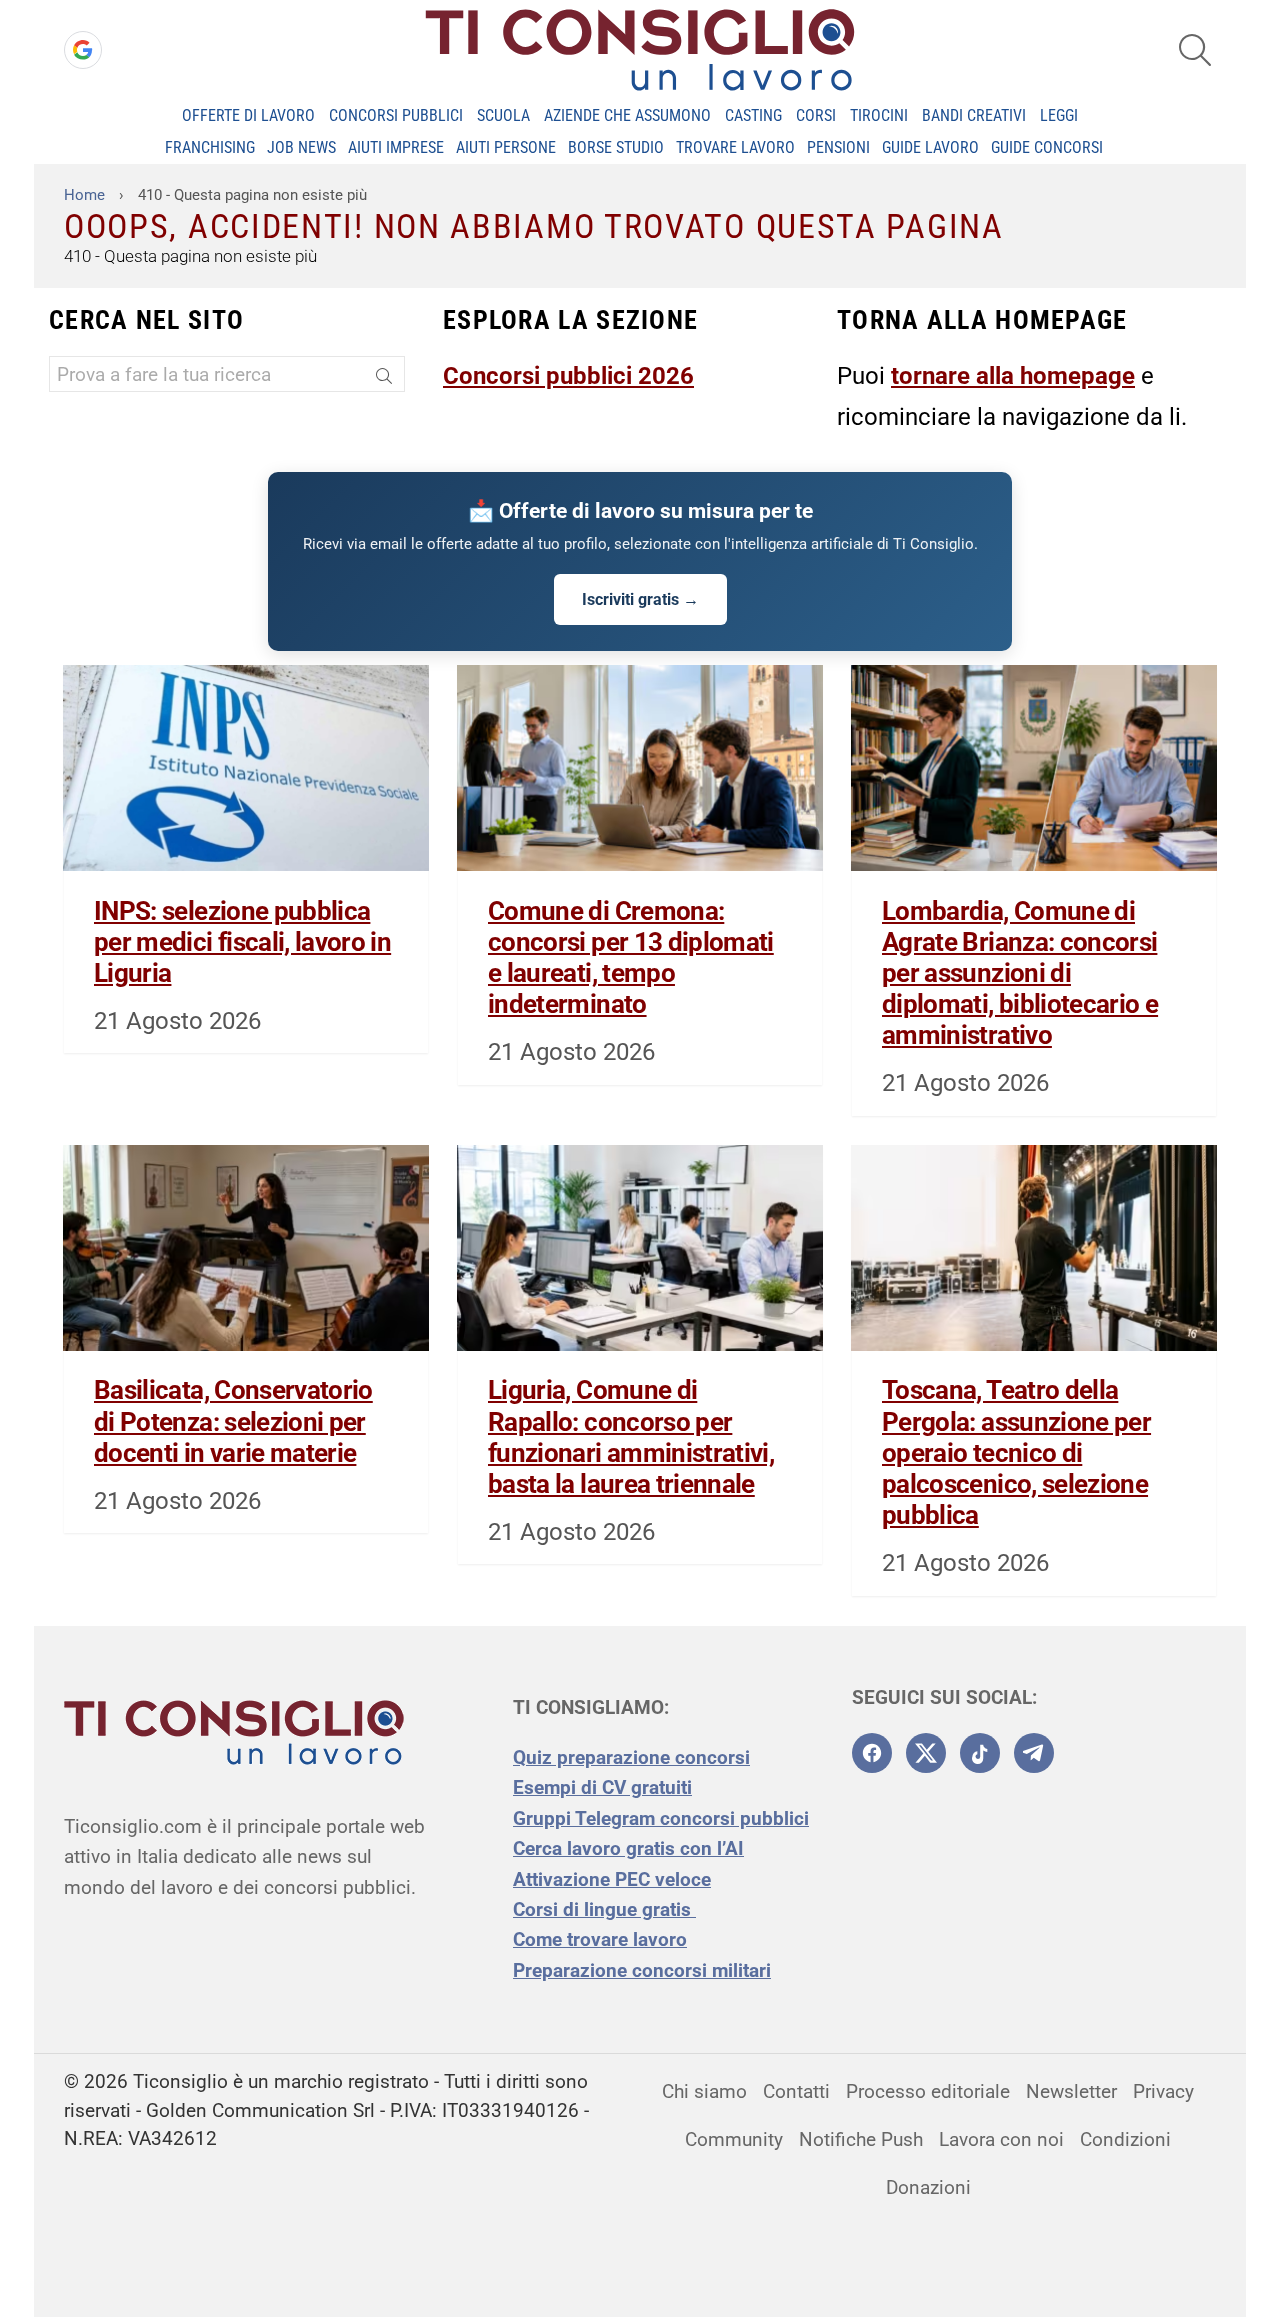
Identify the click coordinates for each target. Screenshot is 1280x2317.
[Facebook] (872, 1753)
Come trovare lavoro (600, 1939)
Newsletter (1071, 2091)
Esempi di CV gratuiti (602, 1787)
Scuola (503, 115)
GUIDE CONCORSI (1047, 147)
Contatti (796, 2091)
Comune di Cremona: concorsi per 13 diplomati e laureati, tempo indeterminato (631, 958)
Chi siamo (704, 2091)
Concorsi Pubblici (396, 115)
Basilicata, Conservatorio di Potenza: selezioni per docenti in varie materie (233, 1421)
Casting (753, 115)
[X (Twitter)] (926, 1753)
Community (734, 2139)
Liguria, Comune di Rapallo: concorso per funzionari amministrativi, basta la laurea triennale (631, 1437)
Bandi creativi (974, 115)
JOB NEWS (301, 147)
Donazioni (928, 2187)
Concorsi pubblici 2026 (568, 376)
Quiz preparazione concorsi (631, 1757)
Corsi (816, 115)
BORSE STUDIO (616, 147)
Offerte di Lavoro (248, 115)
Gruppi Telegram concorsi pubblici (661, 1818)
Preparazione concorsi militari (642, 1970)
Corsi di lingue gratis (604, 1909)
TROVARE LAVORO (735, 147)
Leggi (1059, 115)
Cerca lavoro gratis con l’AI (628, 1848)
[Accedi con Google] (83, 50)
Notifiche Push (861, 2139)
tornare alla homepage (1013, 376)
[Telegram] (1034, 1753)
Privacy (1163, 2091)
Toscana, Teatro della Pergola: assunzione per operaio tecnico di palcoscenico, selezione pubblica (1016, 1452)
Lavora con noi (1001, 2139)
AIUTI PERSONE (506, 147)
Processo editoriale (928, 2091)
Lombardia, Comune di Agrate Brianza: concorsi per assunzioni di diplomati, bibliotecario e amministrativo (1020, 973)
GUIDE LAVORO (930, 147)
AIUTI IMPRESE (396, 147)
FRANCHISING (210, 147)
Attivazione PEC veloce (612, 1879)
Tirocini (879, 115)
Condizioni (1125, 2139)
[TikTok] (980, 1753)
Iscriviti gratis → (640, 599)
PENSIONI (838, 147)
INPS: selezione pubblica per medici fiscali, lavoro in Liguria (242, 942)
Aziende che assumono (627, 115)
